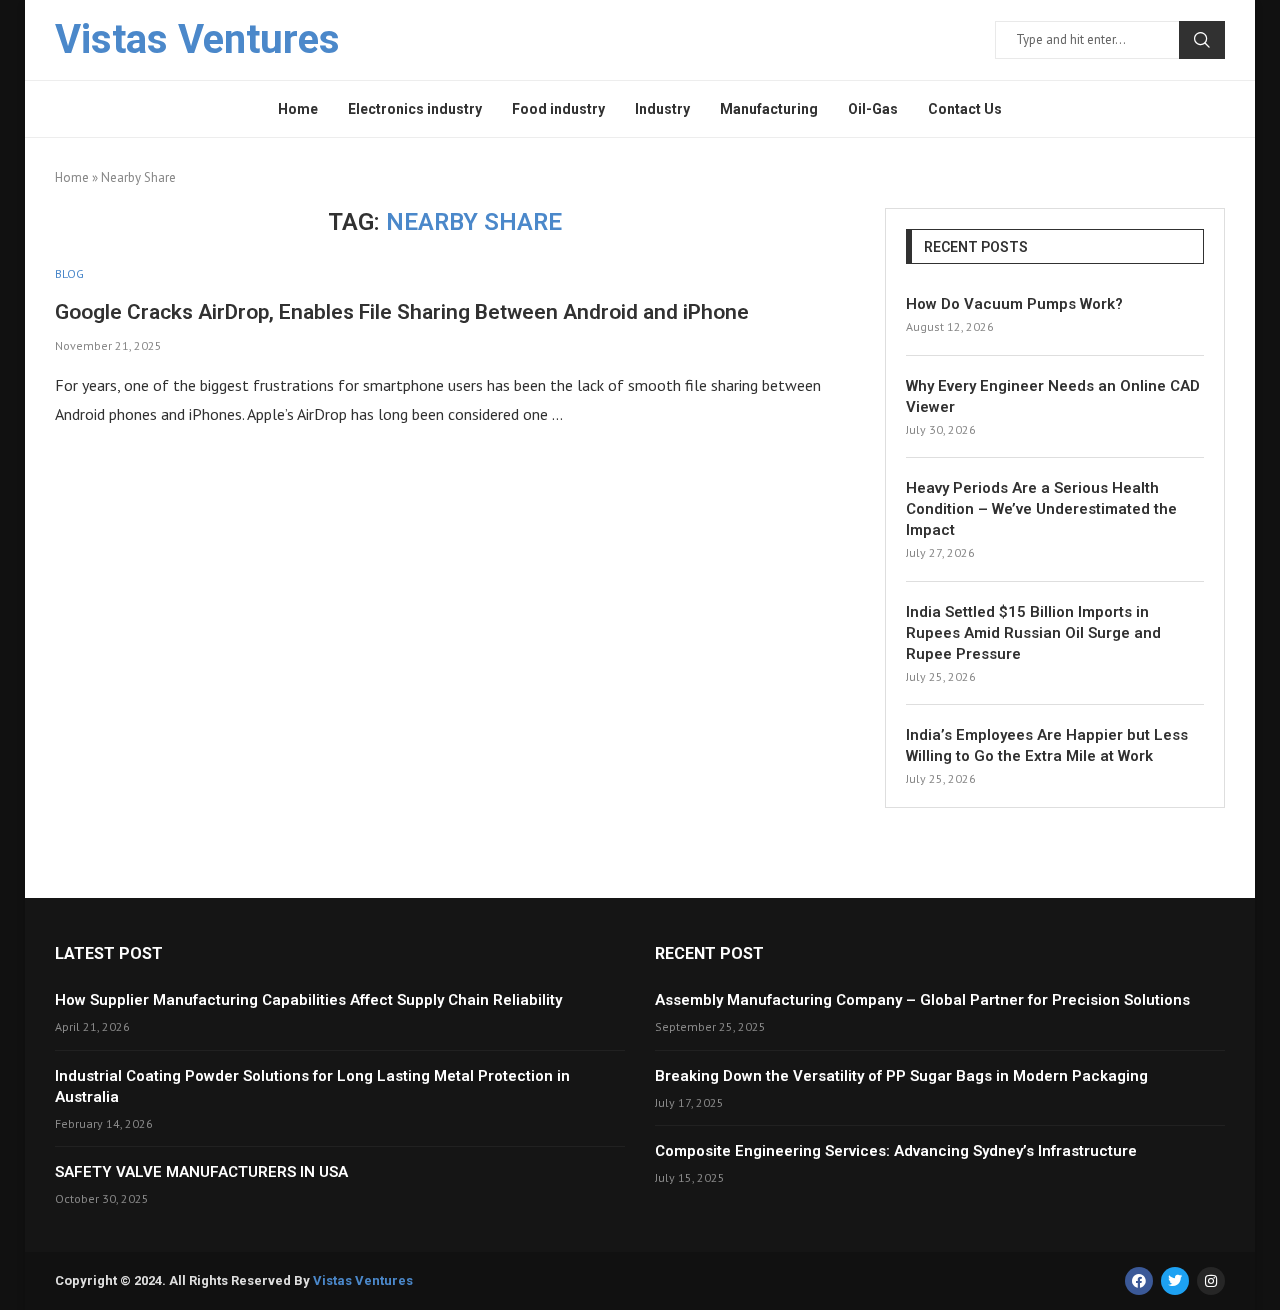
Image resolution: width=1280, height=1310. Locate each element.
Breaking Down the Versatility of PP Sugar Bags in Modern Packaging (901, 1076)
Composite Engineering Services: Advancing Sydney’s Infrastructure (896, 1151)
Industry (662, 109)
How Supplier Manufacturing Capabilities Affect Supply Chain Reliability (308, 1000)
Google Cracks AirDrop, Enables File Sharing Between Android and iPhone (402, 312)
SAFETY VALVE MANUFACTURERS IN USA (201, 1172)
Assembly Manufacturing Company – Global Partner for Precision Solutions (922, 1000)
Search (1202, 40)
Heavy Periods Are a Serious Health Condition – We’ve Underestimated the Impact (1041, 509)
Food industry (558, 109)
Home (298, 109)
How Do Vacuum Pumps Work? (1014, 304)
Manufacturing (769, 109)
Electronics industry (415, 109)
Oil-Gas (873, 109)
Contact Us (965, 109)
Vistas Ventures (363, 1280)
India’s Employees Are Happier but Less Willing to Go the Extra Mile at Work (1047, 745)
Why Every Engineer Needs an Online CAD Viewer (1053, 396)
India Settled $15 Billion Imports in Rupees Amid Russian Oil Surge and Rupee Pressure (1033, 633)
